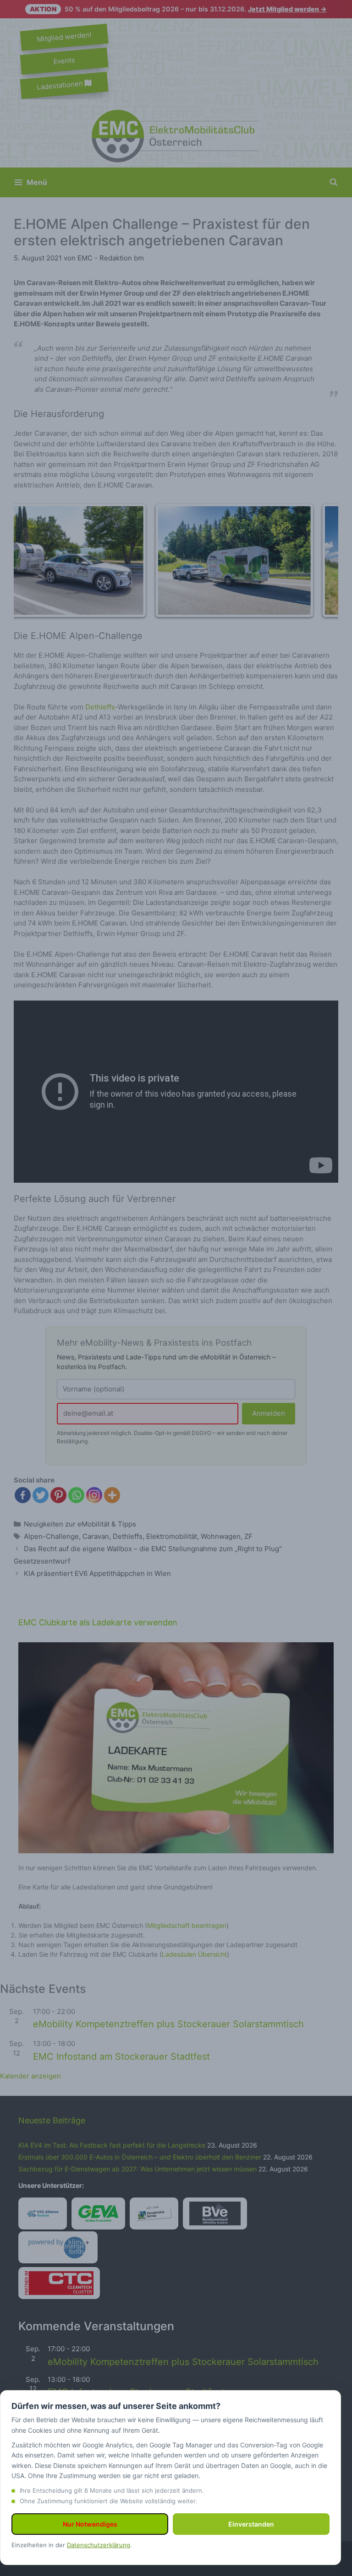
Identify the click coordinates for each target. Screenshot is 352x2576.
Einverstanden (251, 2524)
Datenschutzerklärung (99, 2545)
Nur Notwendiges (90, 2524)
